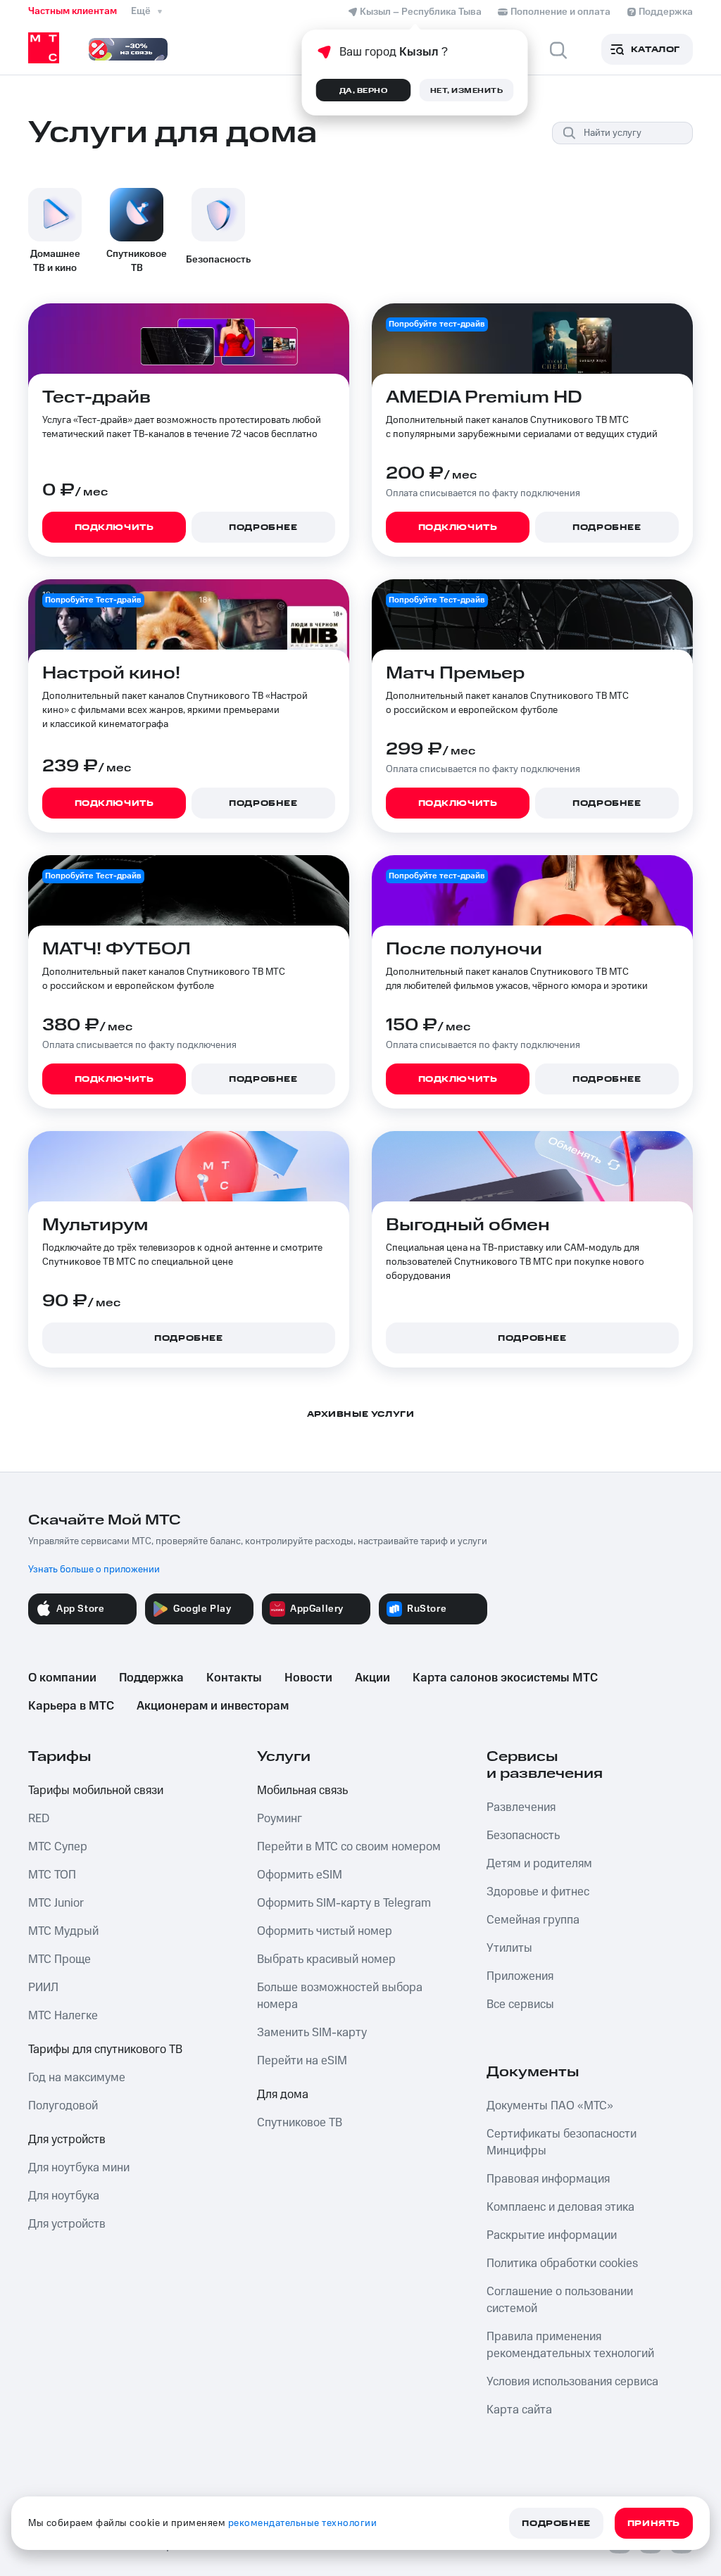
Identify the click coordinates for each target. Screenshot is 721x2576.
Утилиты (509, 1948)
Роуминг (280, 1819)
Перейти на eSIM (302, 2061)
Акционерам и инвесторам (213, 1706)
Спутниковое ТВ (300, 2123)
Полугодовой (63, 2106)
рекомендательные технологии (303, 2523)
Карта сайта (519, 2410)
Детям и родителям (539, 1864)
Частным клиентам (73, 11)
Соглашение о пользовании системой (560, 2300)
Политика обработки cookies (562, 2264)
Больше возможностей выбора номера (340, 1996)
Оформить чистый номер (325, 1931)
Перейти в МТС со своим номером (349, 1847)
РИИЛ (43, 1988)
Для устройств (67, 2140)
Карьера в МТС (71, 1706)
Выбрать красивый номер (326, 1959)
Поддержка (151, 1678)
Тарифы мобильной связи (96, 1791)
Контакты (234, 1678)
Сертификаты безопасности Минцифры (562, 2142)
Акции (372, 1678)
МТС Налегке (63, 2016)
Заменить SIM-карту (312, 2033)
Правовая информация (548, 2179)
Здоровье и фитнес (538, 1892)
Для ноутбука (64, 2196)
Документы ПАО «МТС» (550, 2106)
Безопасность (523, 1836)
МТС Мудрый (63, 1931)
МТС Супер (58, 1847)
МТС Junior (56, 1903)
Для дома (283, 2095)
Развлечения (521, 1807)
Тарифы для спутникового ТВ (105, 2050)
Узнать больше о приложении (94, 1570)
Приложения (520, 1976)
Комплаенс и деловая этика (560, 2207)
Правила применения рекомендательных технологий (570, 2345)
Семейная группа (533, 1920)
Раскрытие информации (552, 2235)
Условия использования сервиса (572, 2382)
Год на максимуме (77, 2078)
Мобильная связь (302, 1791)
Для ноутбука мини (79, 2168)
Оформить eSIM (300, 1875)
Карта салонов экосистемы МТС (505, 1678)
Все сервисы (520, 2004)
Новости (308, 1678)
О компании (62, 1678)
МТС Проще (59, 1959)
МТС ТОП (52, 1875)
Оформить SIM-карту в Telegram (344, 1903)
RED (39, 1819)
